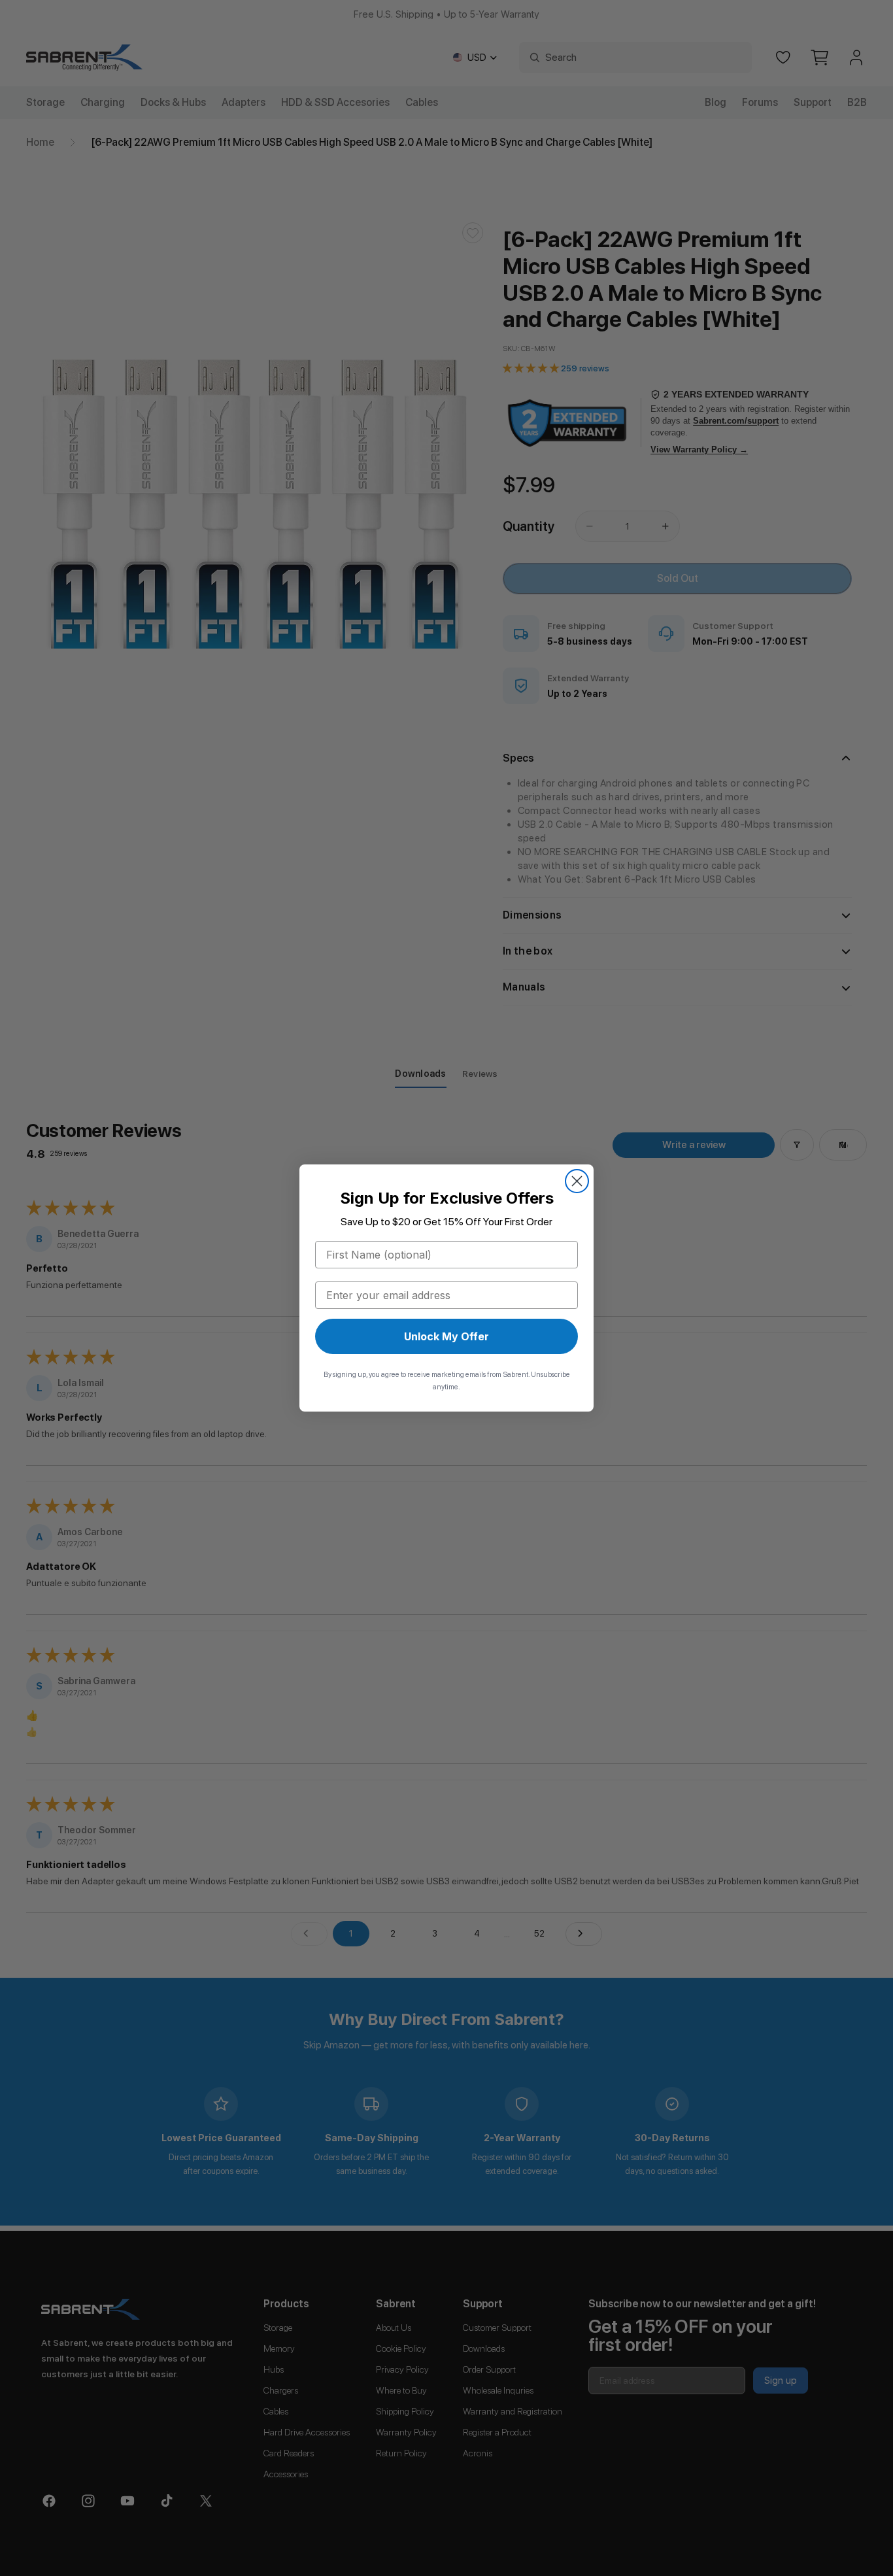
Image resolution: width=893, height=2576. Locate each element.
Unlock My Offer (446, 1336)
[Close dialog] (577, 1181)
